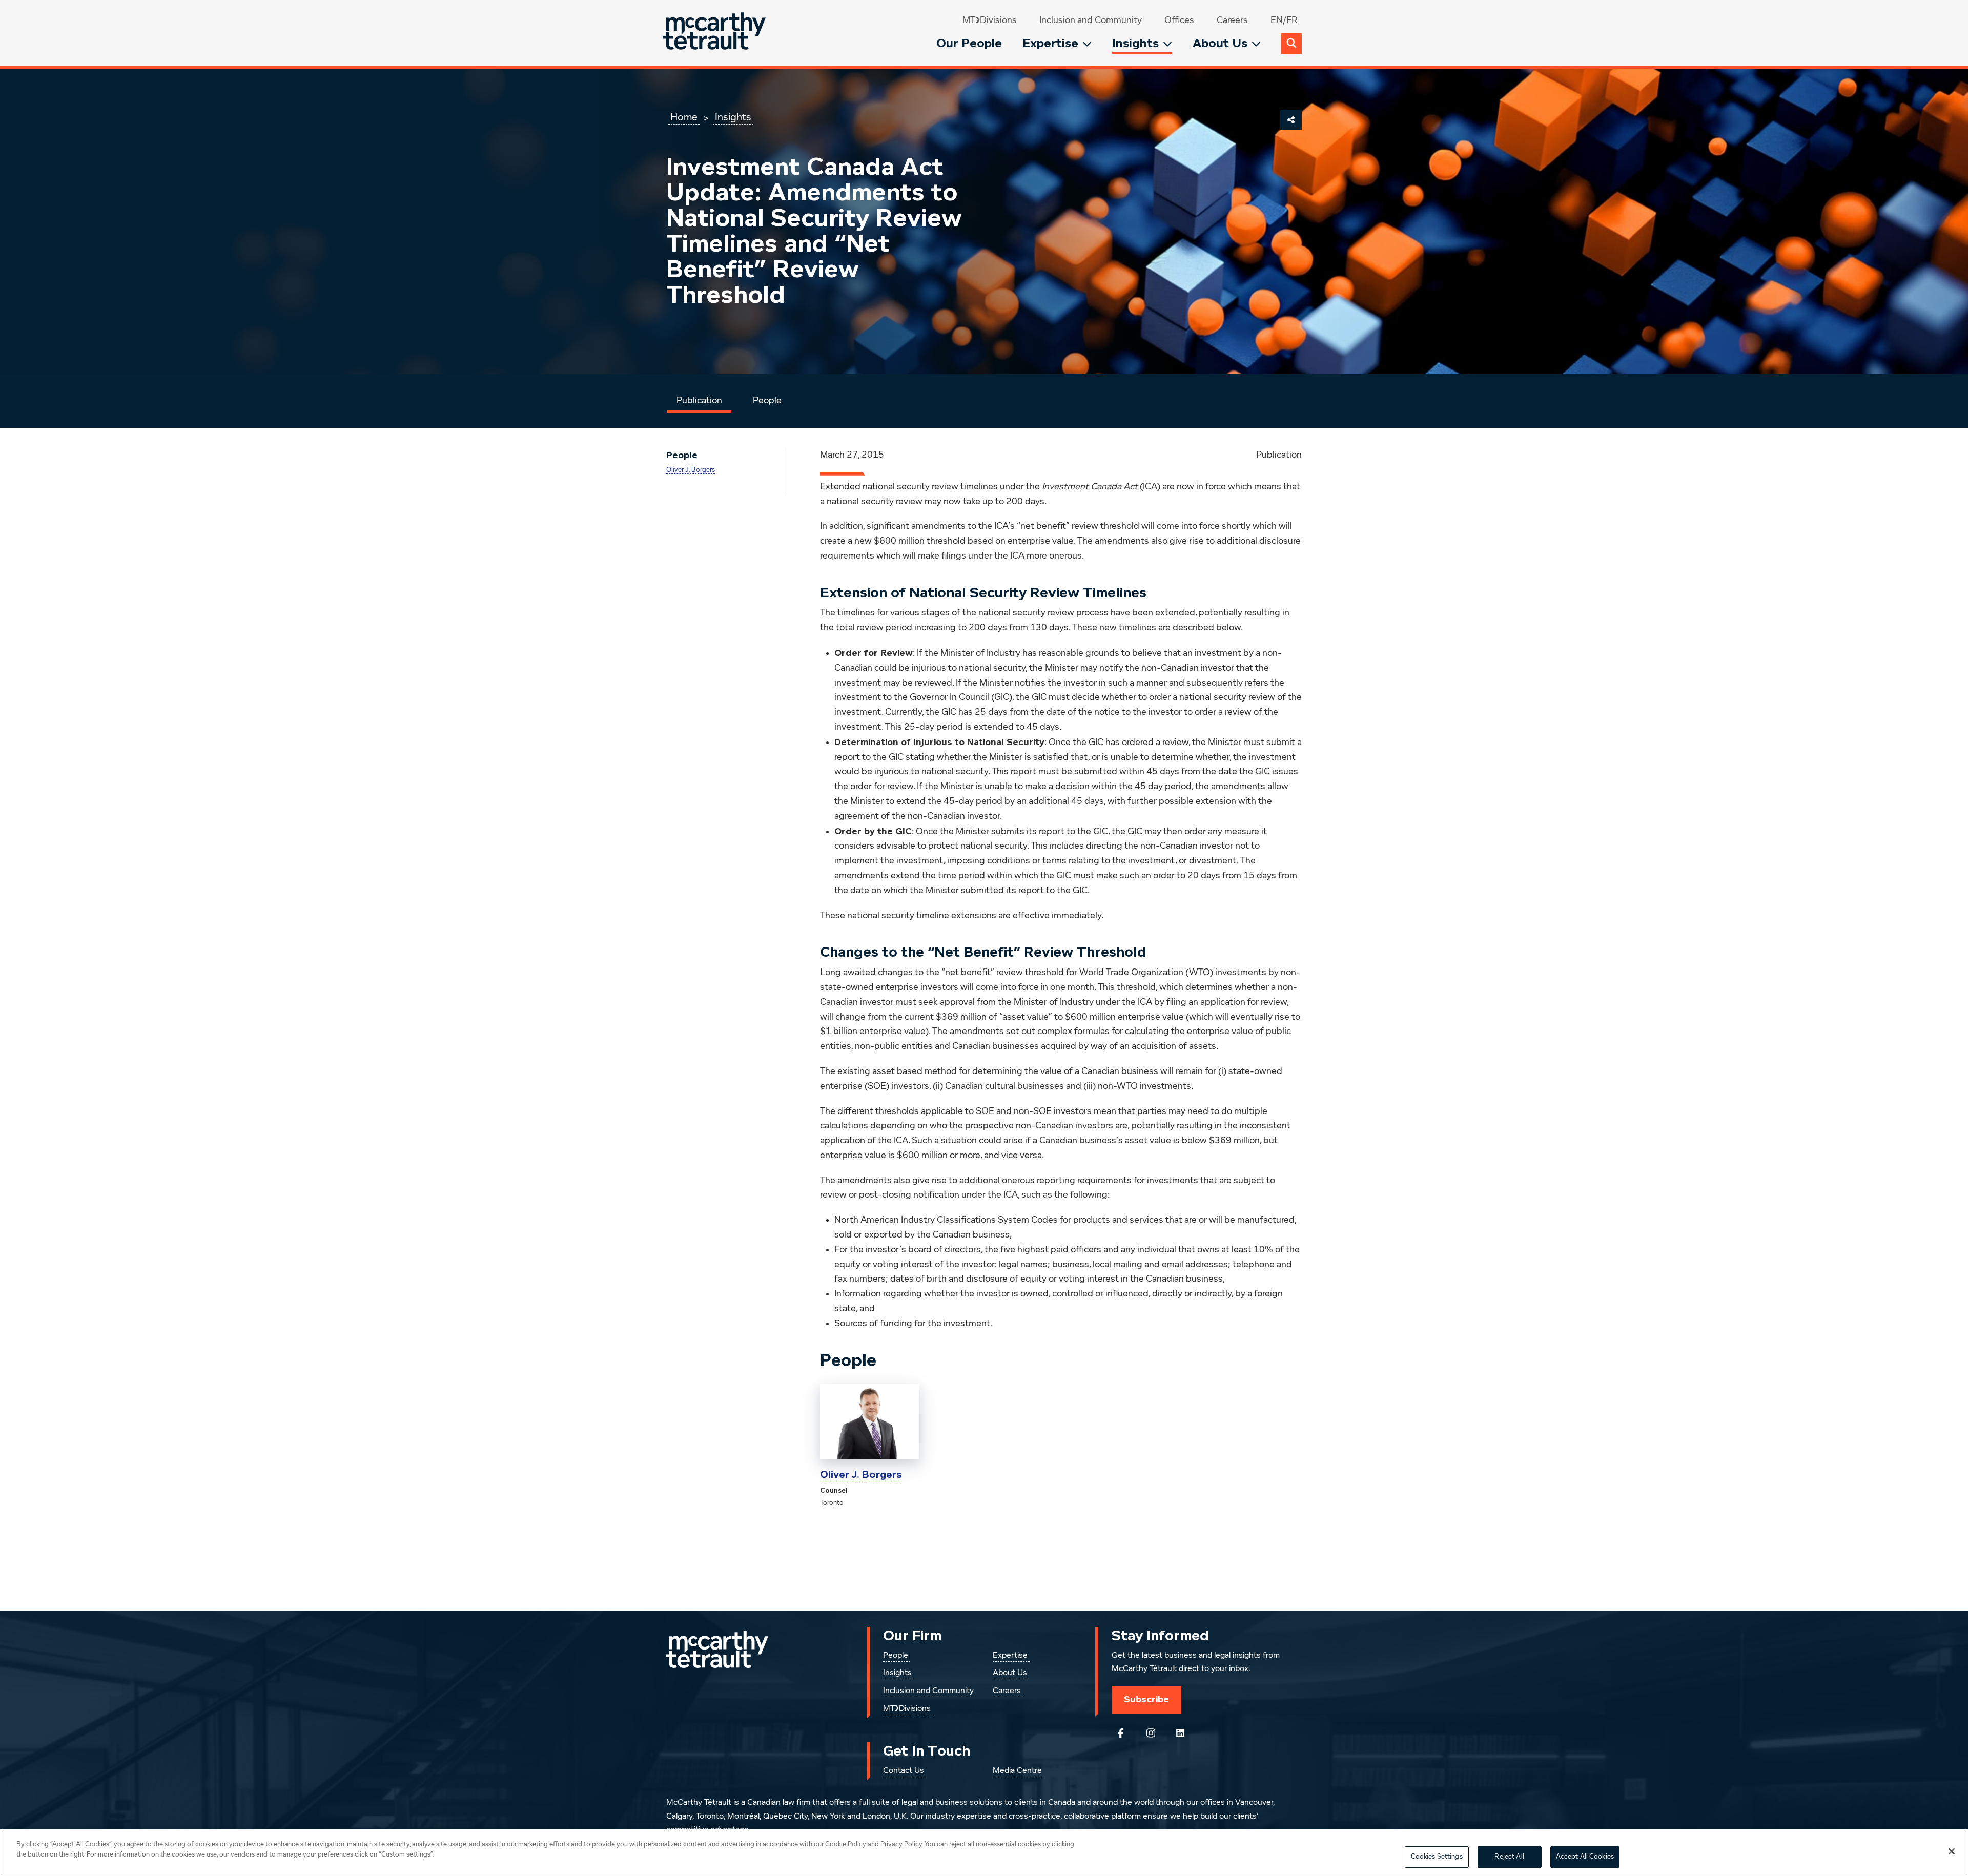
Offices (1179, 20)
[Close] (1952, 1851)
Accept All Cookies (1585, 1857)
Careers (1232, 20)
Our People (969, 43)
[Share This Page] (1291, 120)
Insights (1135, 43)
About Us (1220, 43)
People (767, 401)
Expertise (1050, 43)
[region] (984, 1853)
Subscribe (1146, 1699)
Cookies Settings (1437, 1857)
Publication (699, 401)
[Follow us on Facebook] (1121, 1733)
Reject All (1509, 1857)
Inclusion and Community (1091, 20)
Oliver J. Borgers (691, 470)
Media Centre (1017, 1771)
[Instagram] (1151, 1733)
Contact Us (904, 1771)
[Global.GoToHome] (716, 33)
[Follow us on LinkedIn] (1180, 1733)
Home (684, 117)
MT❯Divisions (990, 20)
